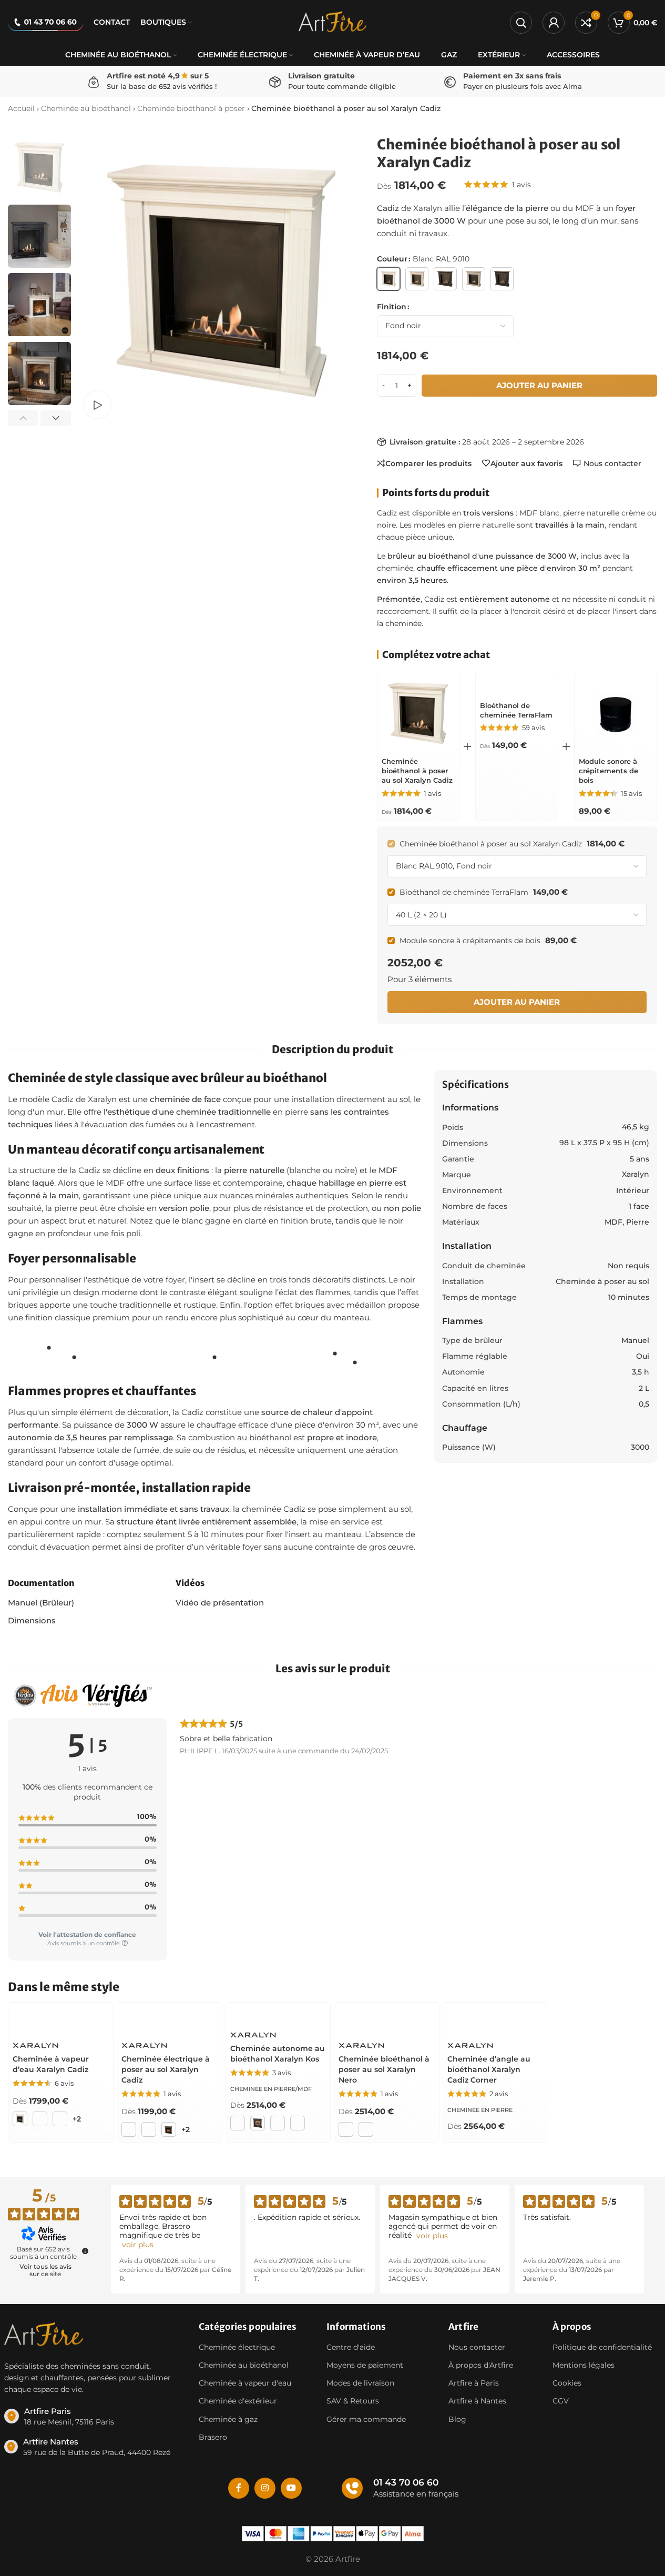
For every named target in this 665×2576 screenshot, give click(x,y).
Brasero (213, 2437)
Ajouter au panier (539, 385)
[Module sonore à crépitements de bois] (616, 713)
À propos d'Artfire (481, 2365)
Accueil (21, 108)
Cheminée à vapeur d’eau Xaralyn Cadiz (51, 2064)
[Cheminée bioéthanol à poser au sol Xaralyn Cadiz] (418, 713)
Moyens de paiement (365, 2365)
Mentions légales (584, 2365)
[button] (23, 418)
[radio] (388, 279)
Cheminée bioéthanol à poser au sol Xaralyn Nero (384, 2069)
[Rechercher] (521, 23)
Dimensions (32, 1620)
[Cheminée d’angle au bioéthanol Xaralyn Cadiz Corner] (495, 2021)
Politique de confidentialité (602, 2347)
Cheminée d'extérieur (238, 2401)
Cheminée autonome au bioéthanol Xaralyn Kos (278, 2054)
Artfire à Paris (474, 2383)
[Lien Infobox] (95, 2416)
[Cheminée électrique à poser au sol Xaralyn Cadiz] (170, 2021)
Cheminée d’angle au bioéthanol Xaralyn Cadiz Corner (489, 2069)
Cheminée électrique (237, 2347)
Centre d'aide (351, 2347)
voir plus (138, 2245)
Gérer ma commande (366, 2419)
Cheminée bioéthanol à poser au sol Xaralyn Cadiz (417, 771)
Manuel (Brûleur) (41, 1603)
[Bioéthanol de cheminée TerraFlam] (517, 685)
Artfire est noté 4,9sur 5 (158, 76)
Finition (392, 307)
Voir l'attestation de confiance (87, 1934)
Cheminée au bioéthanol (86, 108)
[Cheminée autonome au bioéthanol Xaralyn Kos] (278, 2016)
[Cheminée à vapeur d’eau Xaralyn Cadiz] (61, 2021)
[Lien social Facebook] (239, 2488)
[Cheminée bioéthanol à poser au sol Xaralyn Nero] (387, 2021)
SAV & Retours (353, 2401)
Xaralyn (636, 1174)
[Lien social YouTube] (291, 2488)
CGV (561, 2401)
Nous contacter (477, 2347)
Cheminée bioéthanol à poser (191, 108)
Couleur (392, 259)
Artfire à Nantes (477, 2401)
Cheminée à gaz (228, 2419)
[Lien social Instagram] (265, 2488)
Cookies (567, 2383)
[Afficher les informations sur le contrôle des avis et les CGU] (85, 2251)
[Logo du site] (333, 21)
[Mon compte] (554, 23)
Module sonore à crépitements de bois (608, 771)
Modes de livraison (360, 2383)
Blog (457, 2419)
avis (521, 185)
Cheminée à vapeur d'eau (245, 2383)
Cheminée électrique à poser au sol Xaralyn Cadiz (166, 2069)
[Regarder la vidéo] (97, 405)
